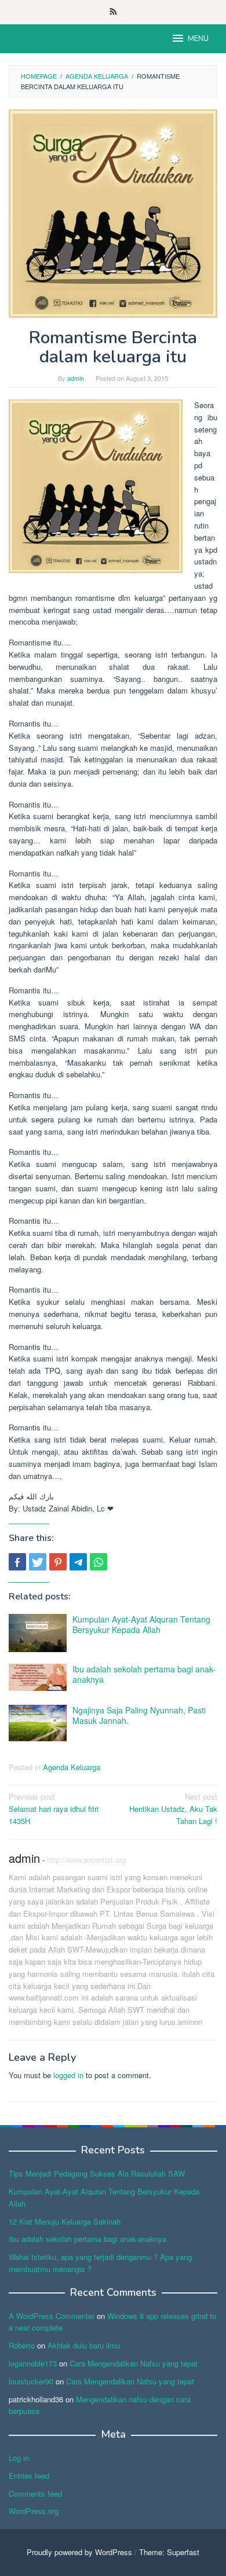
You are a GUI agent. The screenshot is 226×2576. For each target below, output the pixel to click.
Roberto (22, 2345)
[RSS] (113, 12)
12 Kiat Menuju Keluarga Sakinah (65, 2221)
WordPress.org (34, 2511)
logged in (68, 2075)
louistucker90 (31, 2381)
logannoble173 (33, 2363)
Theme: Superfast (169, 2552)
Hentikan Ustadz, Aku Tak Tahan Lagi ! (173, 1809)
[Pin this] (58, 1562)
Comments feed (35, 2494)
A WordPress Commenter (52, 2316)
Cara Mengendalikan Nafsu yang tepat (134, 2363)
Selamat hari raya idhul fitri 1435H (54, 1809)
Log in (19, 2458)
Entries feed (29, 2476)
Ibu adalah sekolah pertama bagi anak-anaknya (144, 1674)
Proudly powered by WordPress (79, 2552)
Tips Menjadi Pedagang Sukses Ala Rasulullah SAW (97, 2173)
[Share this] (17, 1562)
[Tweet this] (38, 1562)
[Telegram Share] (78, 1562)
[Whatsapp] (99, 1562)
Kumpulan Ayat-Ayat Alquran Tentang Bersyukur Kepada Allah (141, 1624)
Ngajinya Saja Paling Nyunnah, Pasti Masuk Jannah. (139, 1715)
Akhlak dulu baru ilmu (84, 2345)
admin (24, 1858)
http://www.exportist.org (86, 1860)
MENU (198, 39)
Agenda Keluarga (72, 1767)
